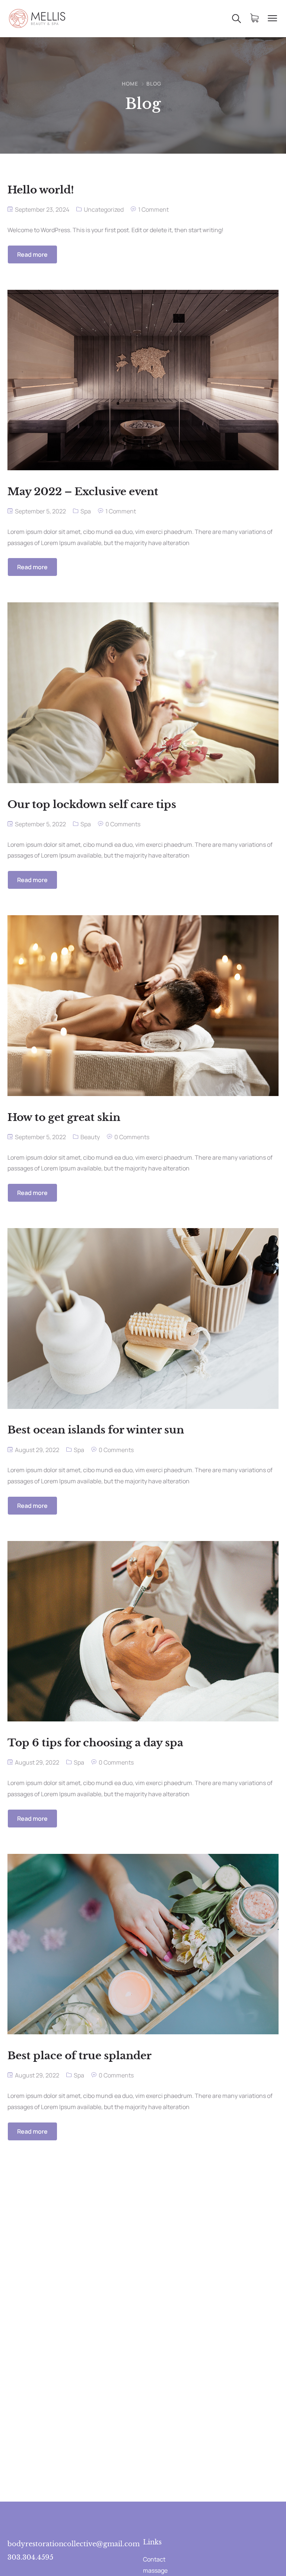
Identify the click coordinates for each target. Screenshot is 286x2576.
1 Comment (153, 209)
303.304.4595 (30, 2557)
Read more (32, 254)
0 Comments (123, 824)
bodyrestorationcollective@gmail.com (74, 2544)
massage (155, 2570)
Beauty (90, 1137)
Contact (154, 2559)
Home (130, 84)
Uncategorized (104, 209)
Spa (86, 511)
